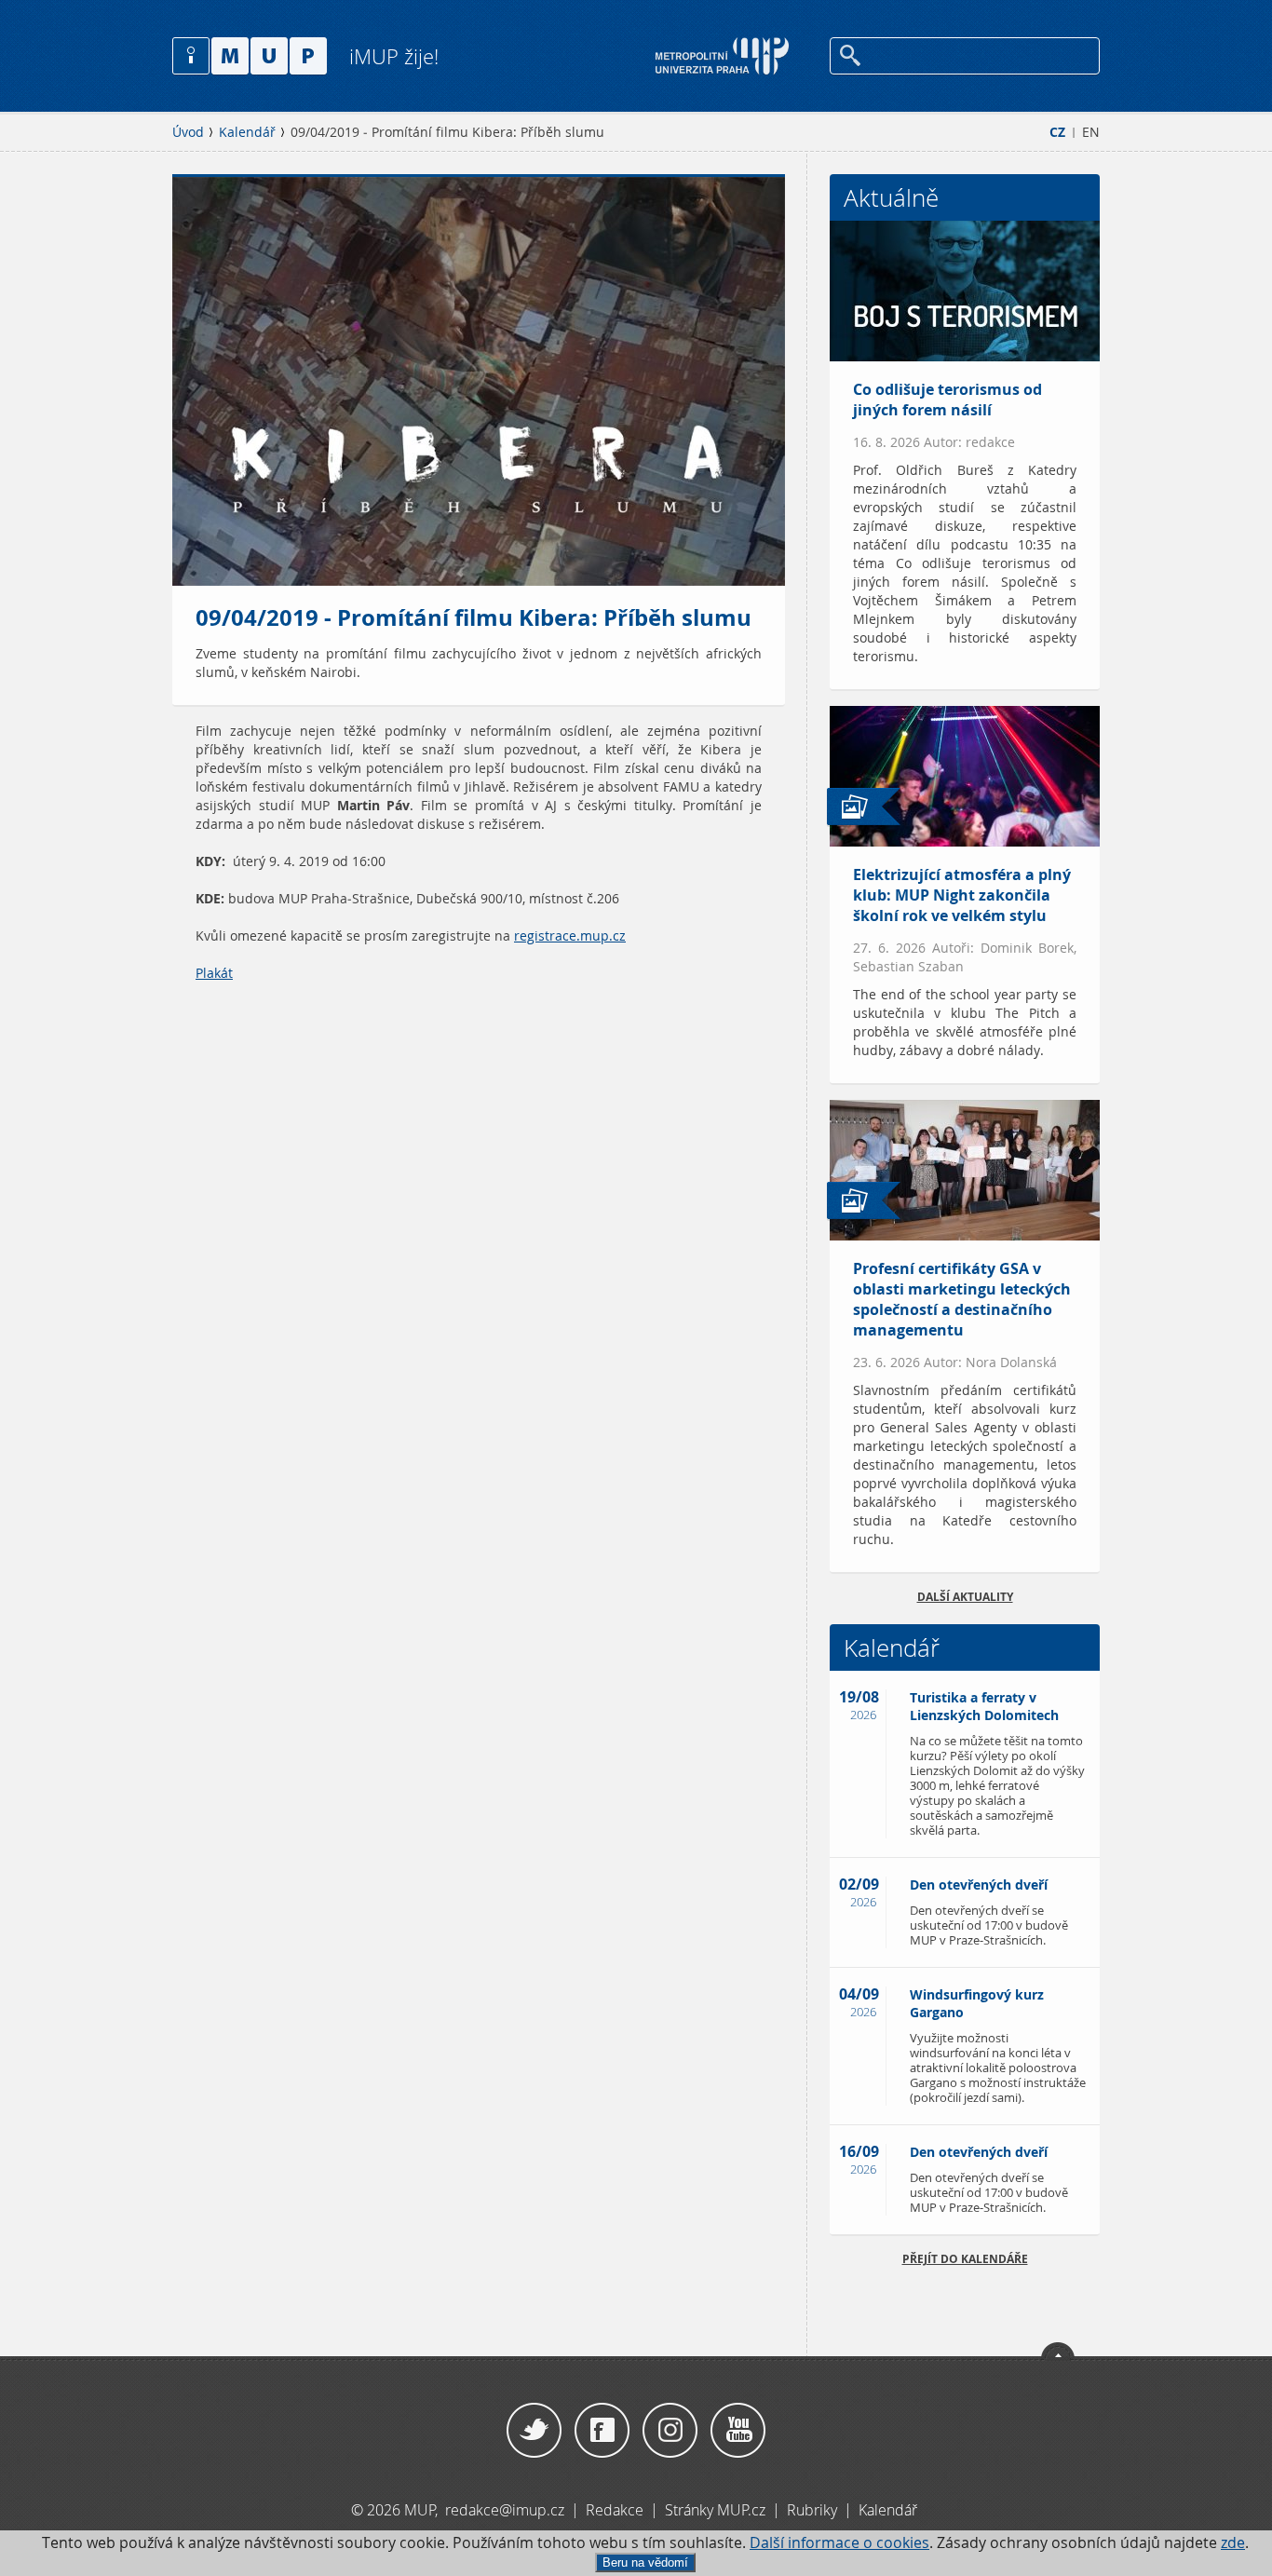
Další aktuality (965, 1597)
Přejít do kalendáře (965, 2259)
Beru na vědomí (645, 2562)
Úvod (188, 132)
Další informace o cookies (839, 2543)
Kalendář (247, 132)
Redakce (615, 2510)
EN (1091, 132)
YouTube (738, 2431)
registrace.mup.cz (570, 936)
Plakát (214, 973)
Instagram (670, 2431)
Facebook (602, 2431)
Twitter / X (534, 2431)
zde (1233, 2543)
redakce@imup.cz (505, 2510)
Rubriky (814, 2510)
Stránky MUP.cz (715, 2510)
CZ (1057, 132)
